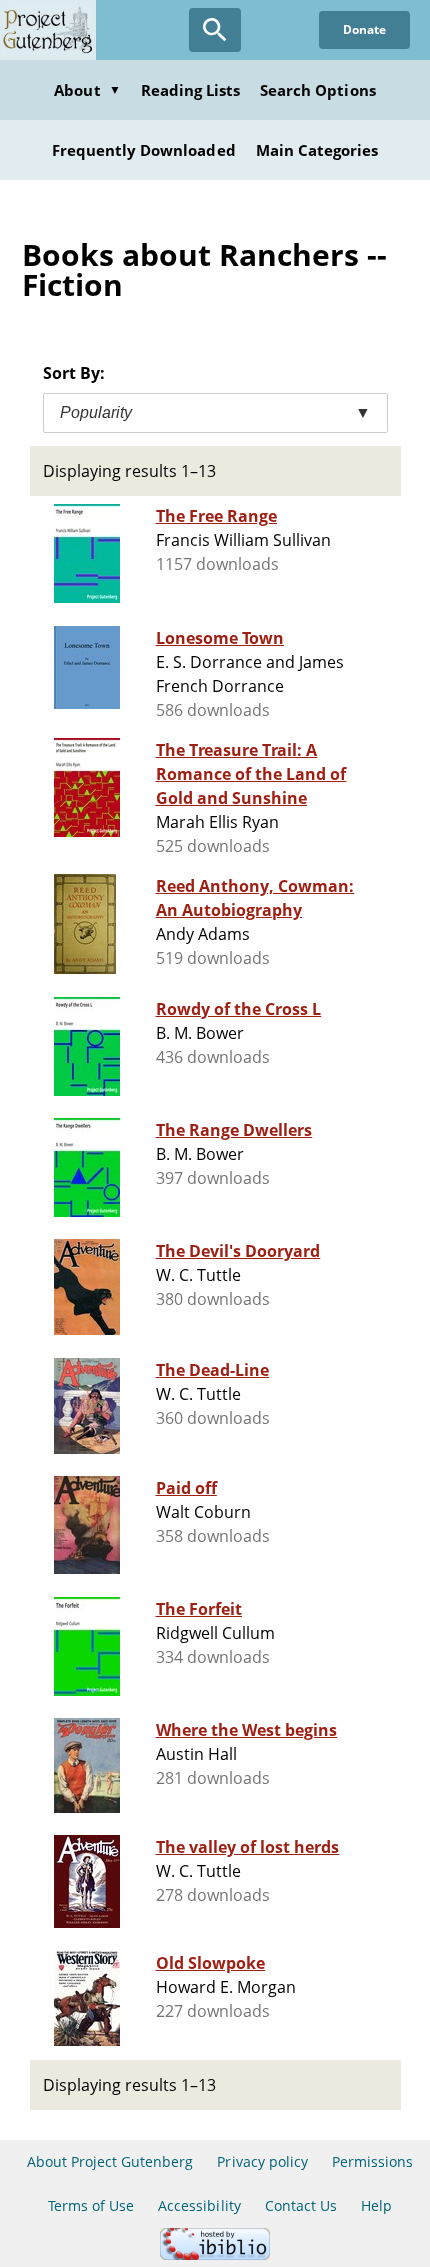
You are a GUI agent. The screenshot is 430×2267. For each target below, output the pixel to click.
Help (376, 2205)
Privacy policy (262, 2161)
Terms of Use (91, 2205)
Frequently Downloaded (144, 150)
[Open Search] (215, 30)
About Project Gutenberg (110, 2161)
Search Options (318, 90)
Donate (364, 29)
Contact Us (301, 2205)
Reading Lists (191, 90)
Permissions (372, 2161)
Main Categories (317, 150)
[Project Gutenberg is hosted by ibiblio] (215, 2254)
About (87, 90)
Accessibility (199, 2205)
